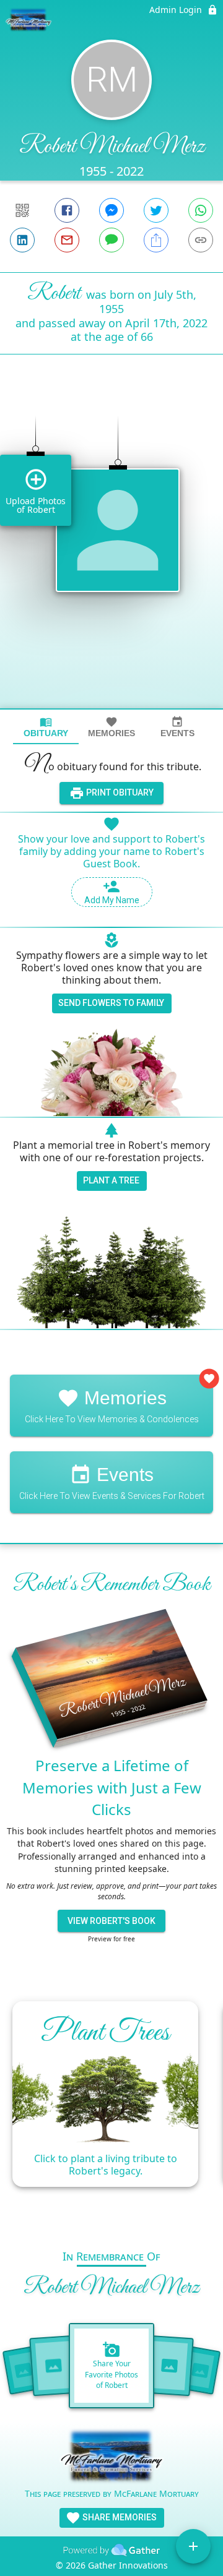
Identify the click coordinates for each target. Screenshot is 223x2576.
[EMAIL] (67, 240)
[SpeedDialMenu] (193, 2546)
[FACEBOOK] (67, 210)
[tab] (46, 727)
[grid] (111, 552)
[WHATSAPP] (201, 210)
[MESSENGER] (111, 210)
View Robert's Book (111, 1921)
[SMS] (111, 240)
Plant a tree (111, 1180)
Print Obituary (119, 792)
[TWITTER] (156, 210)
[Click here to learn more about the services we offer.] (112, 2458)
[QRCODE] (22, 210)
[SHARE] (156, 240)
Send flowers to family (111, 1003)
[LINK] (201, 240)
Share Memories (119, 2517)
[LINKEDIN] (22, 240)
